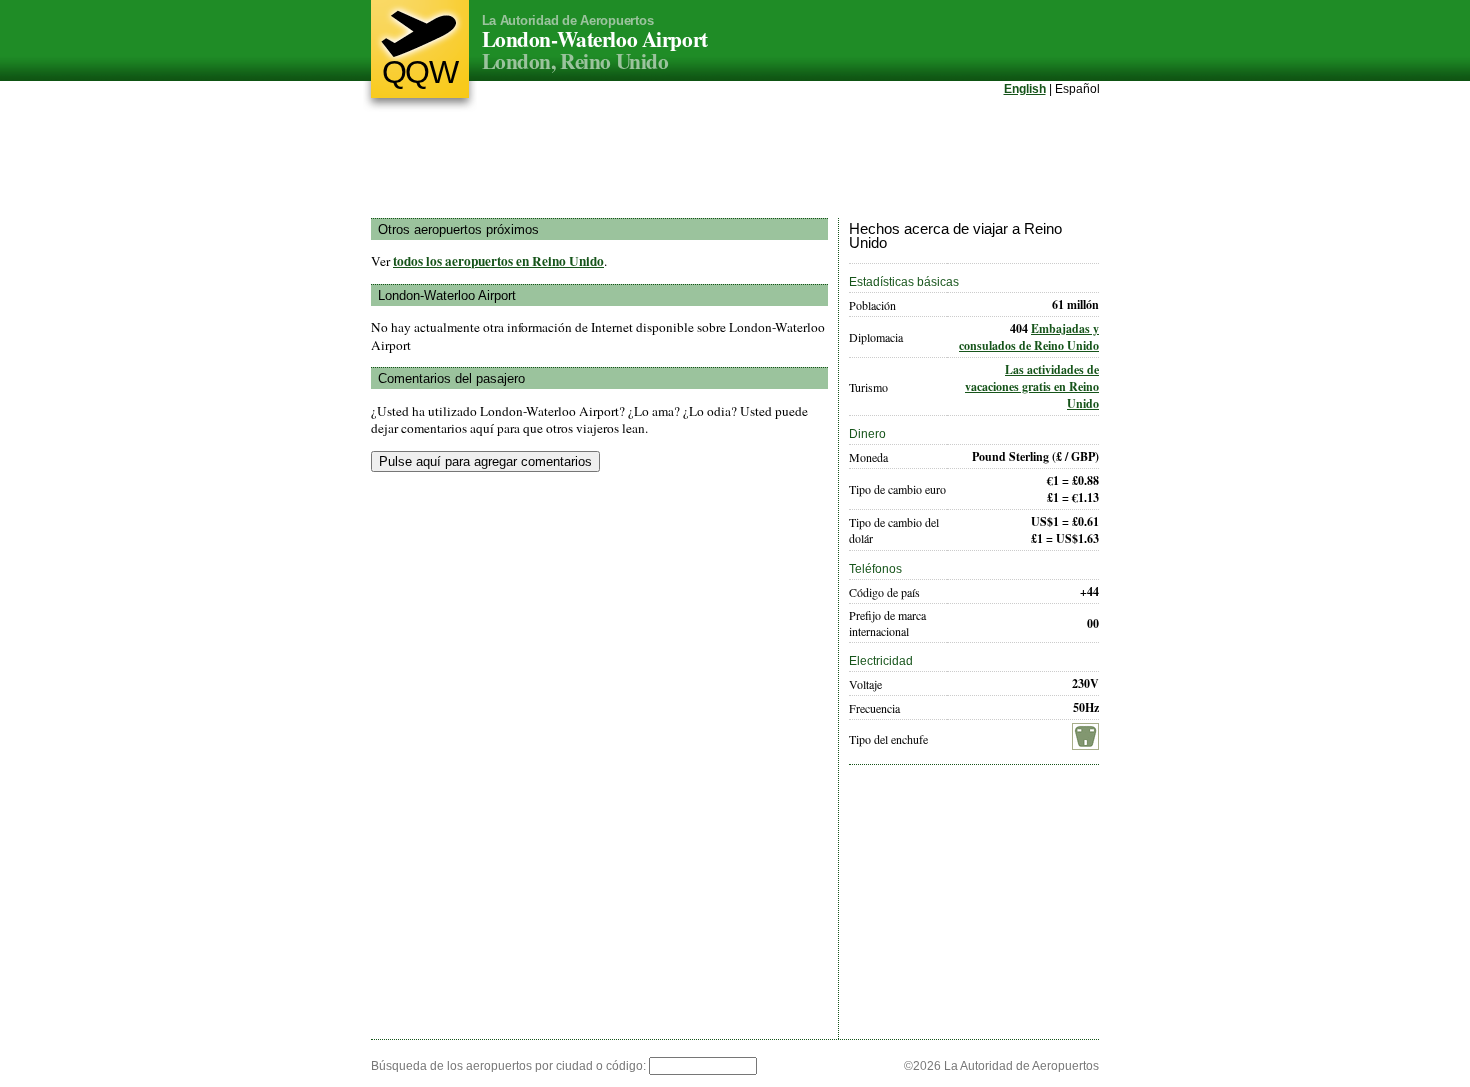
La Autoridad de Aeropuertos (568, 20)
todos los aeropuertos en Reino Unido (498, 261)
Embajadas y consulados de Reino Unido (1029, 337)
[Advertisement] (735, 159)
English (1025, 89)
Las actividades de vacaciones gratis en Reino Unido (1032, 386)
